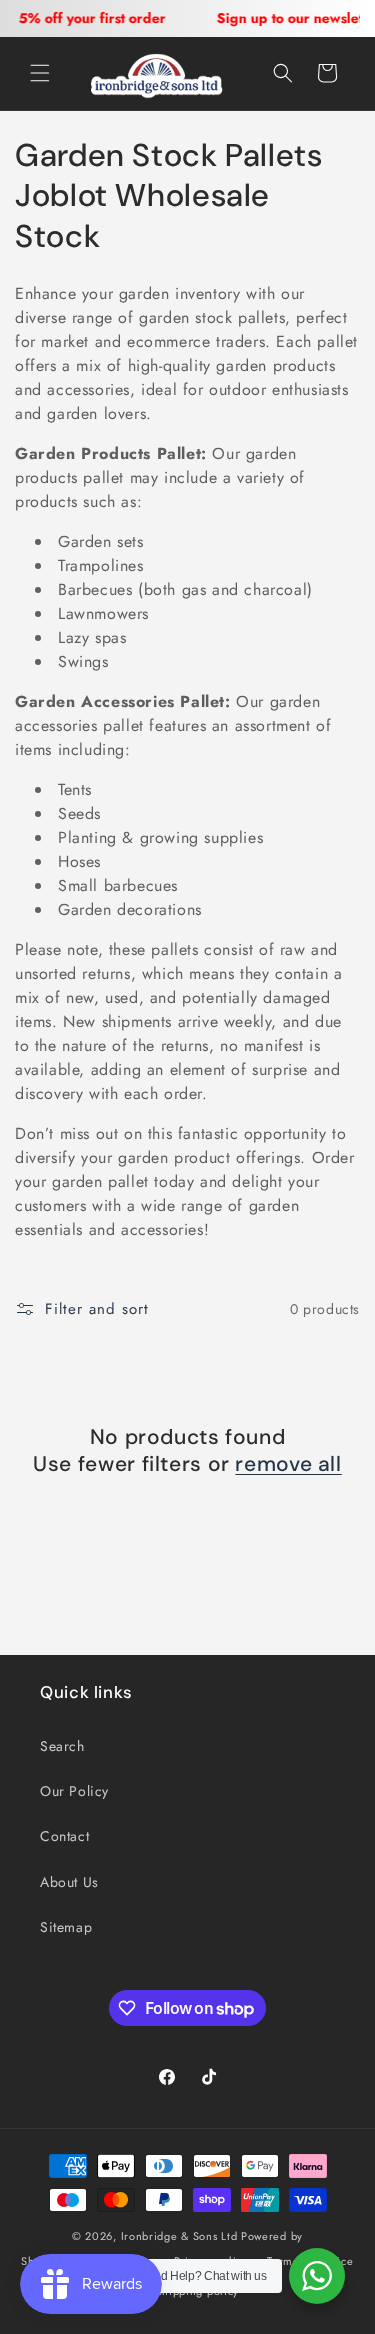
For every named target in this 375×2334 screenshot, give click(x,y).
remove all (288, 1464)
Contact (64, 1836)
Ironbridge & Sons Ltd (179, 2236)
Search (62, 1746)
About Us (69, 1882)
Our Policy (74, 1791)
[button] (40, 73)
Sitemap (66, 1927)
